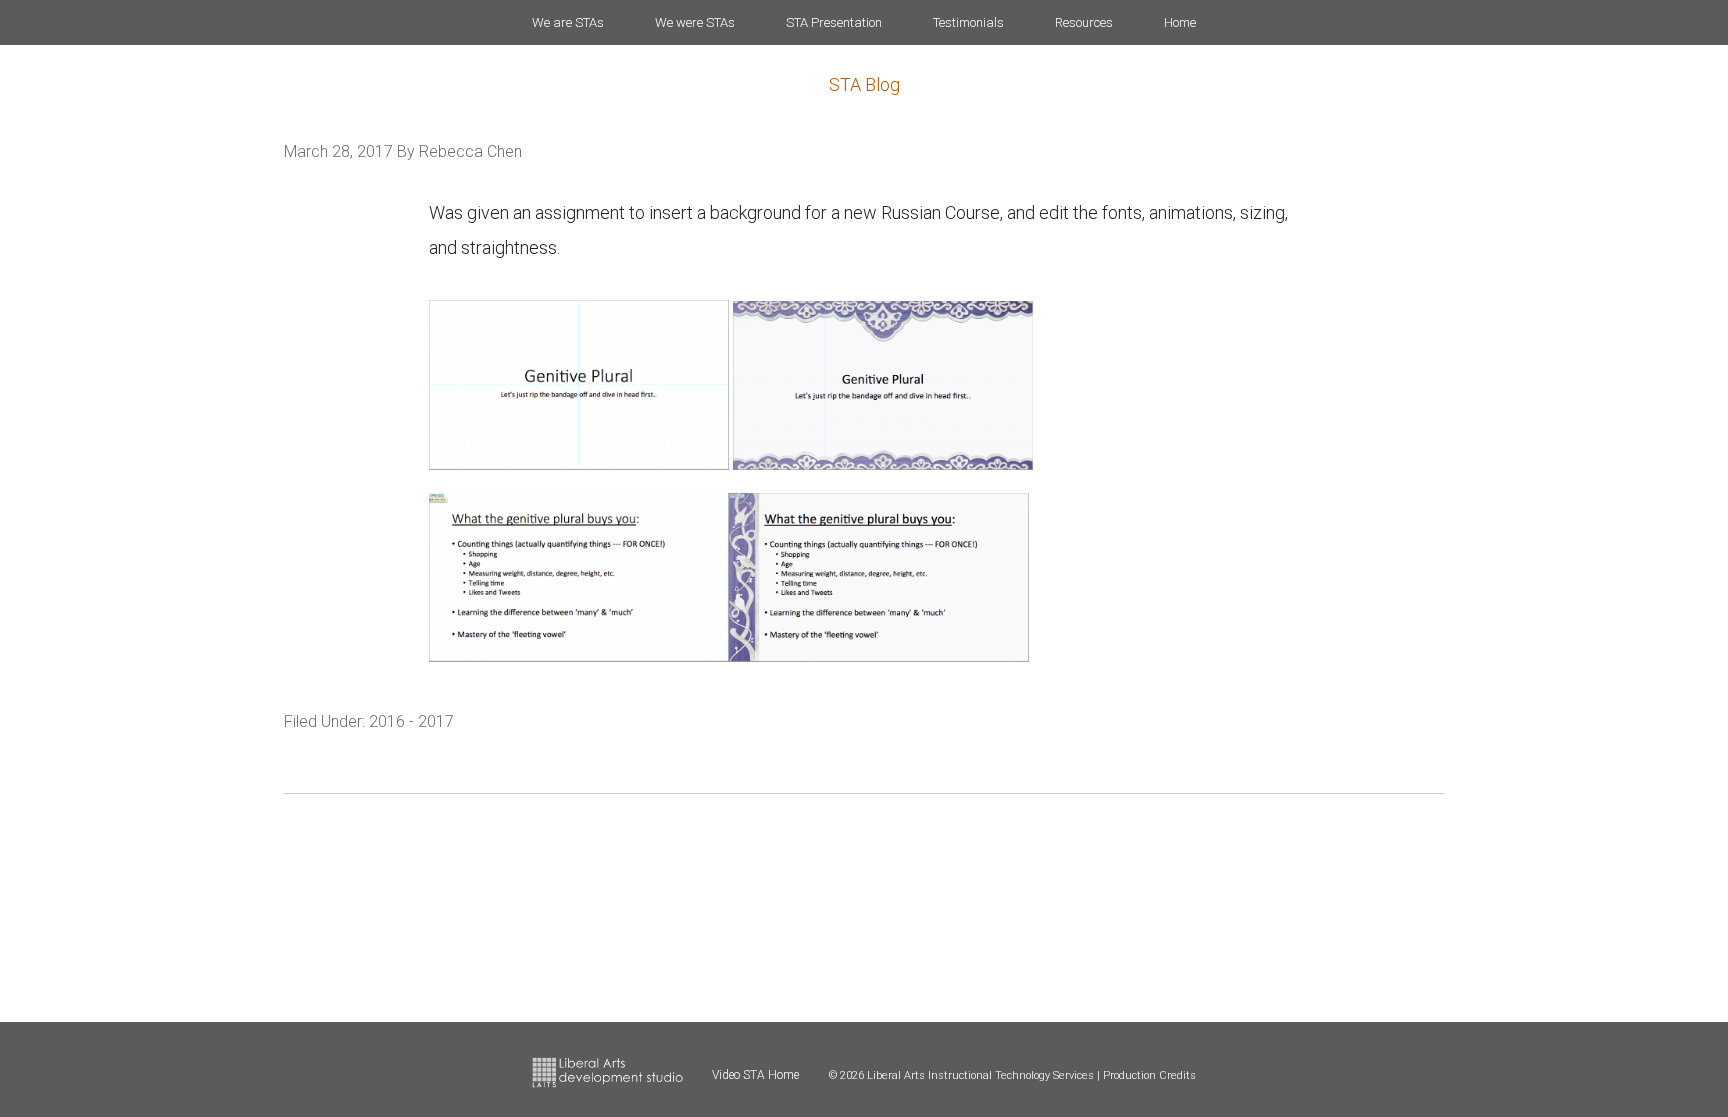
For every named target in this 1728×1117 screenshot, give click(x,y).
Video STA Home (755, 1075)
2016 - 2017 (411, 721)
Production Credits (1149, 1075)
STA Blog (864, 84)
